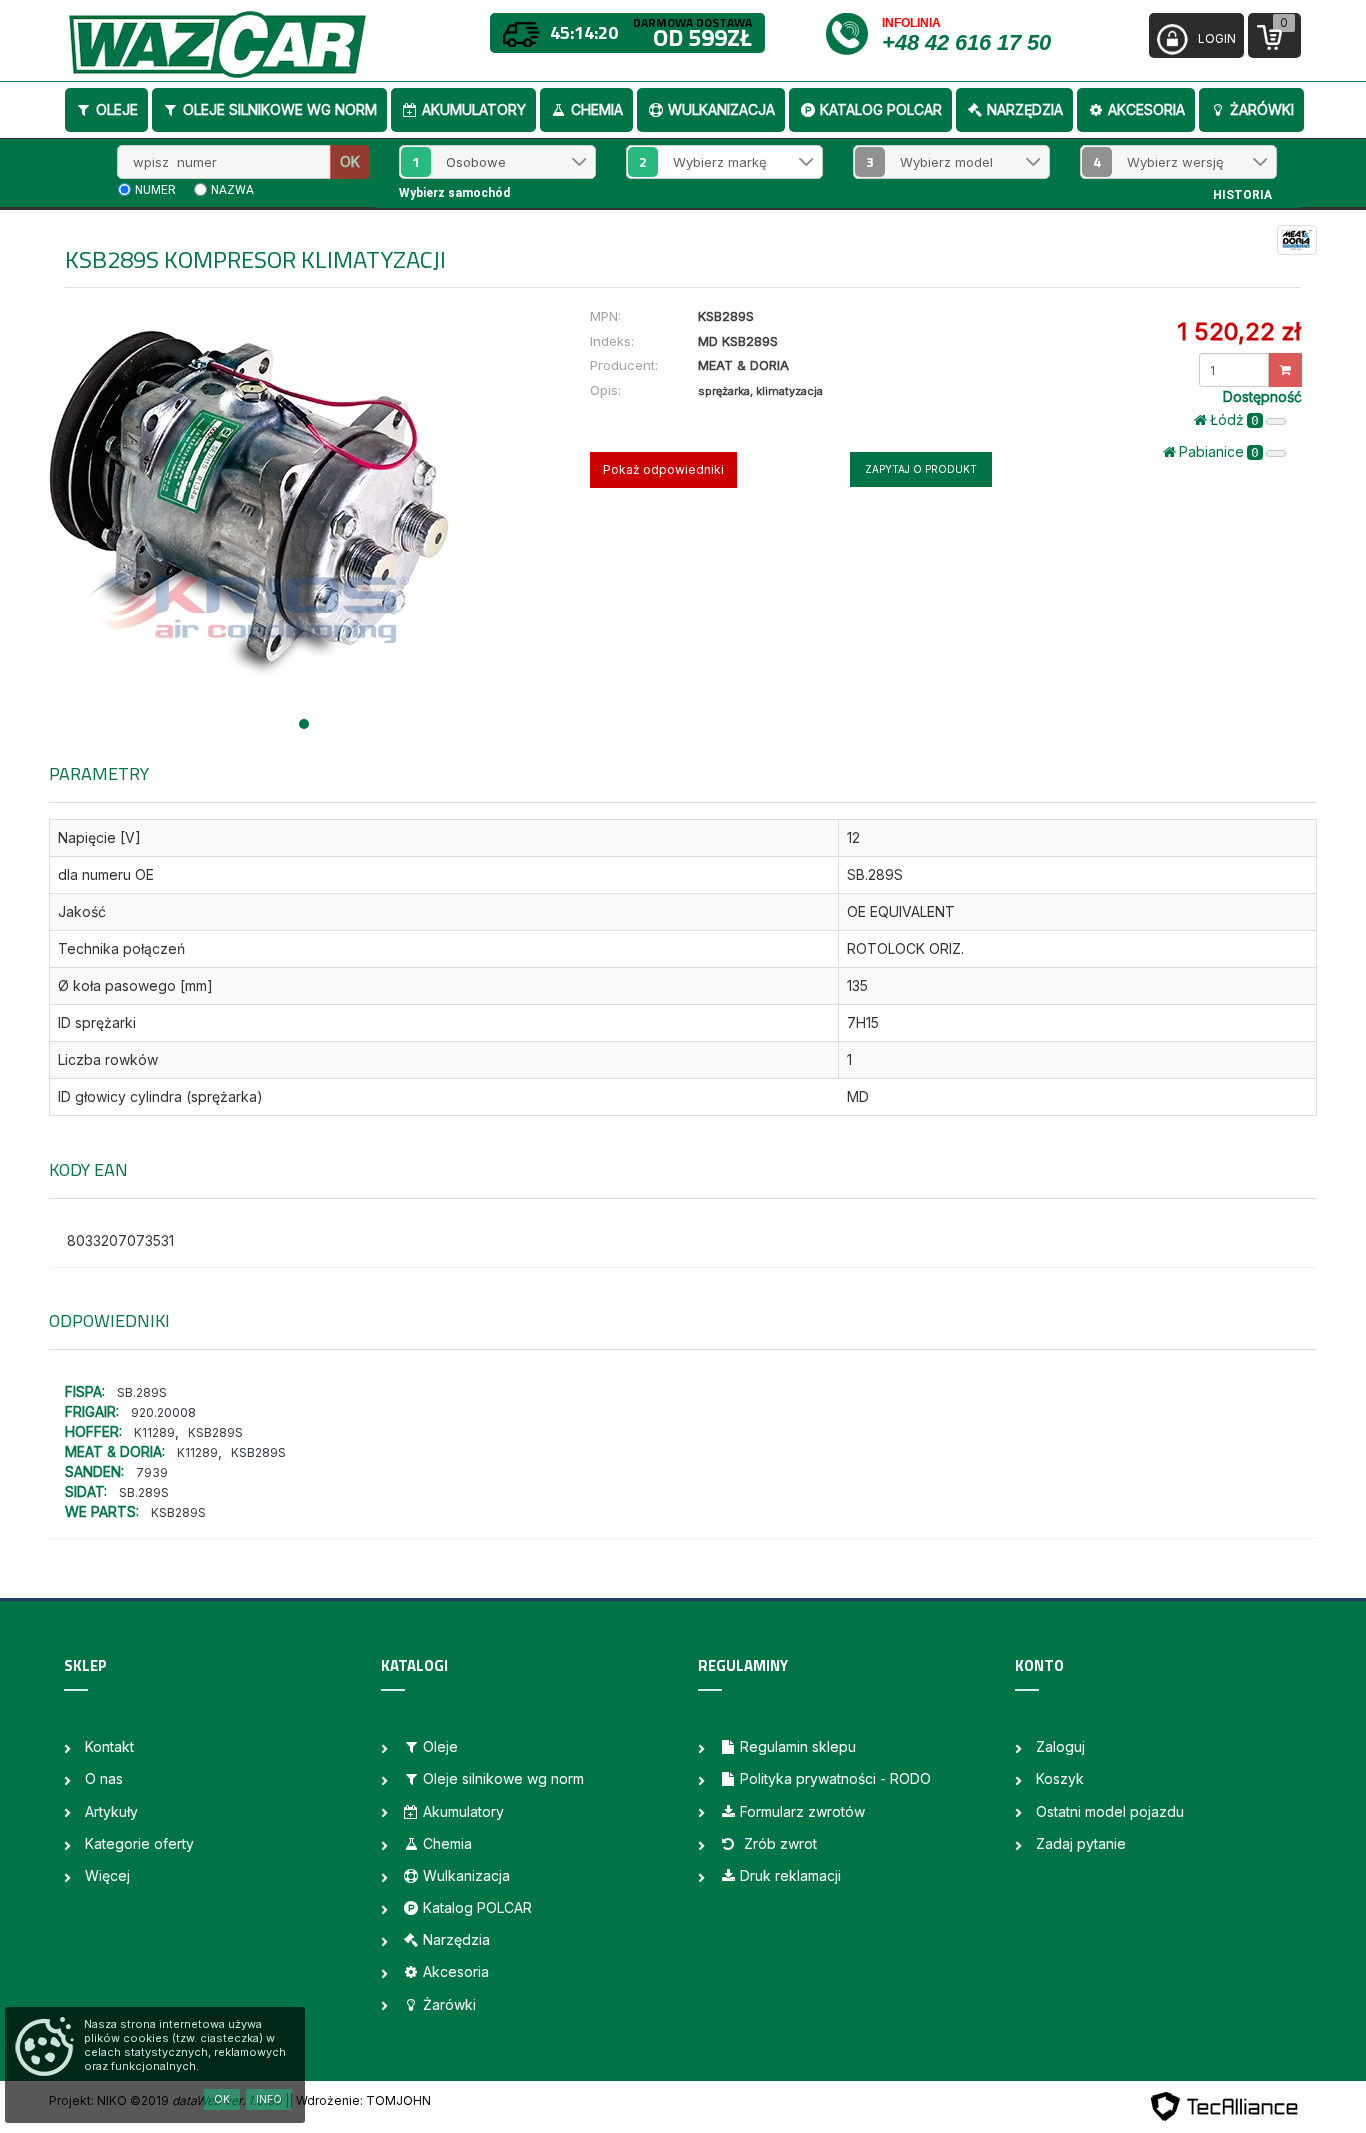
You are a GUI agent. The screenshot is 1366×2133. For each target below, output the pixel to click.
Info (269, 2099)
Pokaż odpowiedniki (663, 469)
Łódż (1234, 419)
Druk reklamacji (790, 1875)
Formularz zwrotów (802, 1811)
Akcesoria (1146, 109)
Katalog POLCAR (881, 109)
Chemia (597, 109)
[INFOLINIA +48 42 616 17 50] (852, 32)
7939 (152, 1472)
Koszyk (1060, 1778)
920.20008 (163, 1412)
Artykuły (111, 1811)
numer (155, 190)
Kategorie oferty (139, 1843)
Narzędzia (1025, 109)
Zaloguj (1060, 1746)
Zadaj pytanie (1081, 1843)
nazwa (232, 190)
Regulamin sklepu (798, 1746)
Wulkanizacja (721, 109)
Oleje (117, 109)
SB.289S (142, 1392)
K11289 (154, 1432)
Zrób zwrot (778, 1843)
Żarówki (1262, 109)
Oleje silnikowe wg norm (280, 109)
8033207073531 (120, 1240)
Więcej (107, 1875)
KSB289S (215, 1432)
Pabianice (1219, 451)
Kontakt (109, 1746)
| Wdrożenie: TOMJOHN (360, 2100)
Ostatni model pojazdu (1110, 1811)
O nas (104, 1778)
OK (350, 161)
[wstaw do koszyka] (1285, 370)
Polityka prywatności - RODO (835, 1778)
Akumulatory (474, 109)
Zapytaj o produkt (921, 469)
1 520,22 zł (1239, 331)
